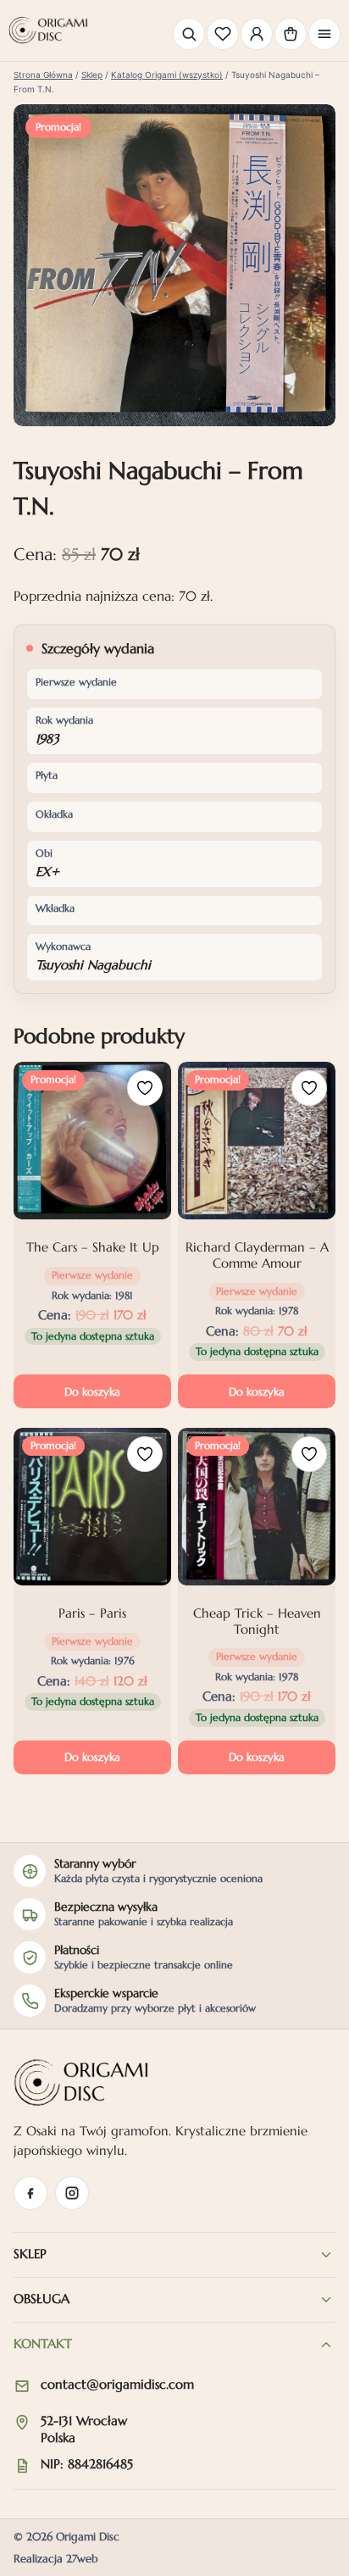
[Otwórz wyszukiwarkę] (189, 34)
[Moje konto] (257, 34)
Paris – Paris (92, 1613)
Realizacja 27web (56, 2559)
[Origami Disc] (48, 30)
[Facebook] (30, 2193)
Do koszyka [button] (92, 1392)
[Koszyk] (291, 34)
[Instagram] (72, 2193)
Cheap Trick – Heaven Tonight (257, 1621)
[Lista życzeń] (223, 34)
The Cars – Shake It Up (93, 1247)
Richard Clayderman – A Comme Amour (257, 1255)
